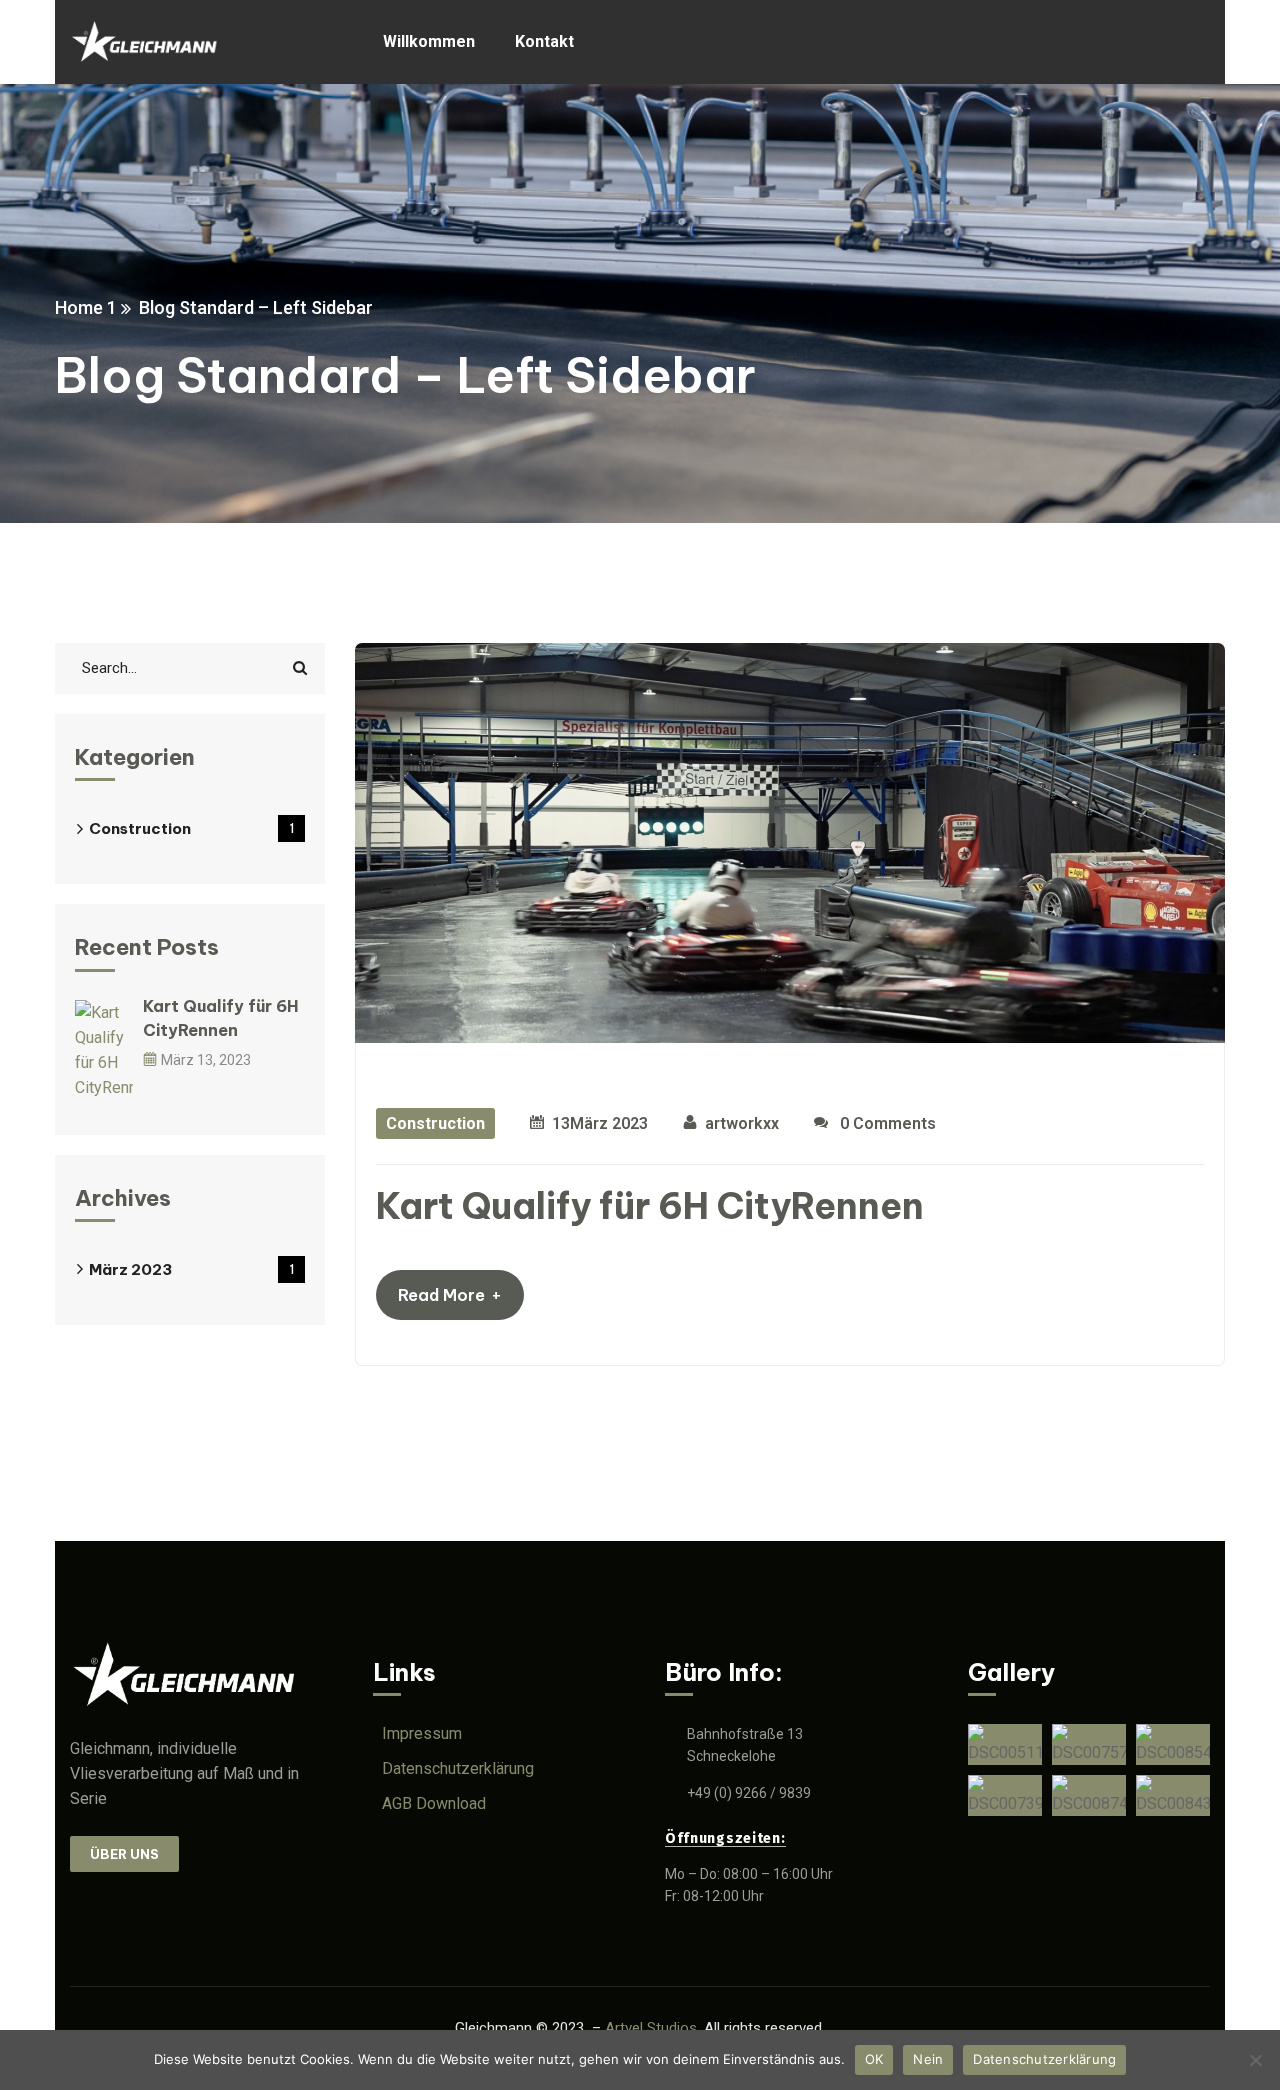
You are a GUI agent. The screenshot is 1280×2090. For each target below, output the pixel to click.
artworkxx (742, 1123)
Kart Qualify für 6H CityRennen (650, 1206)
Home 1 (86, 307)
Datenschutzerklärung (1044, 2059)
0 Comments (886, 1123)
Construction (435, 1123)
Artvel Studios (651, 2028)
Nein (928, 2059)
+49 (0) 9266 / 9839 (749, 1793)
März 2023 (191, 1269)
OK (874, 2059)
